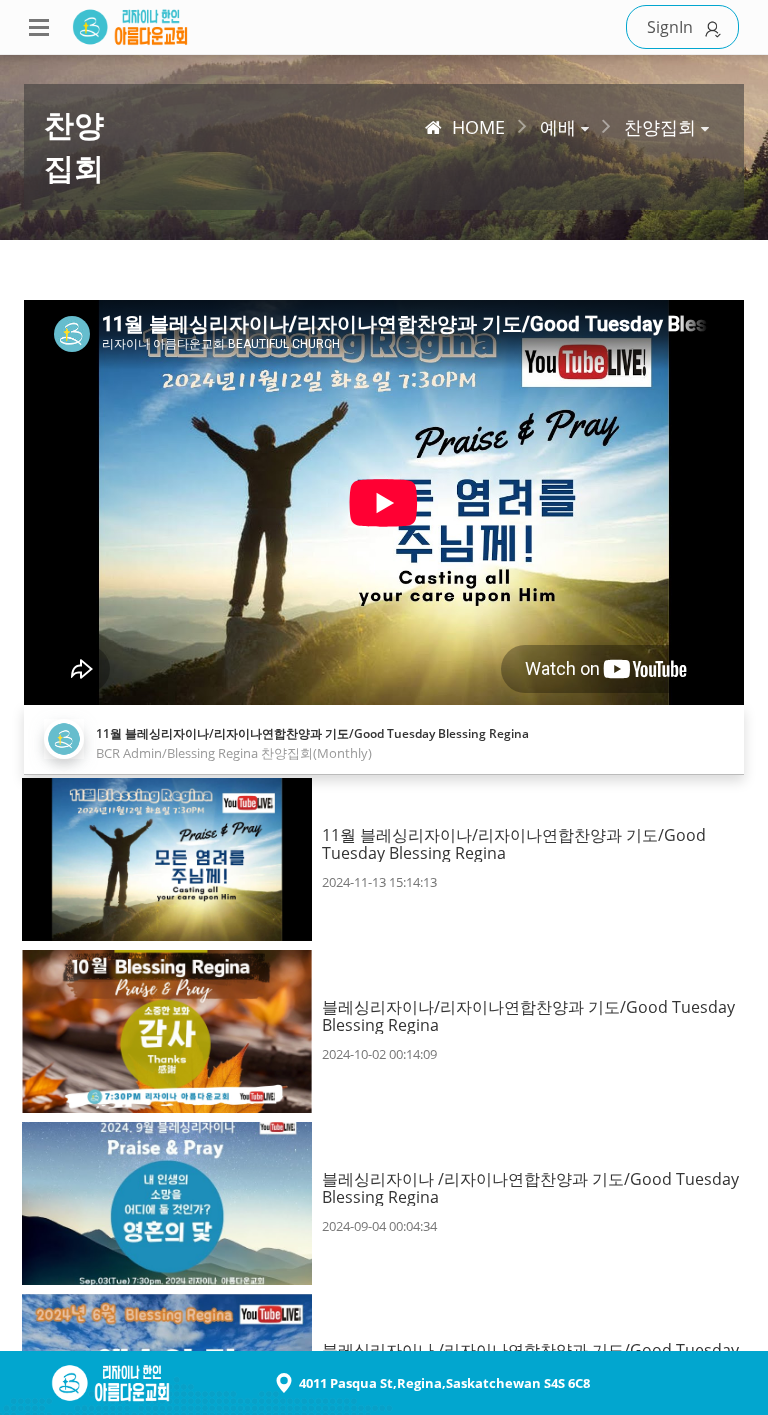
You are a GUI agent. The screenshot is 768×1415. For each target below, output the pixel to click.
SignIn (670, 27)
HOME (478, 127)
